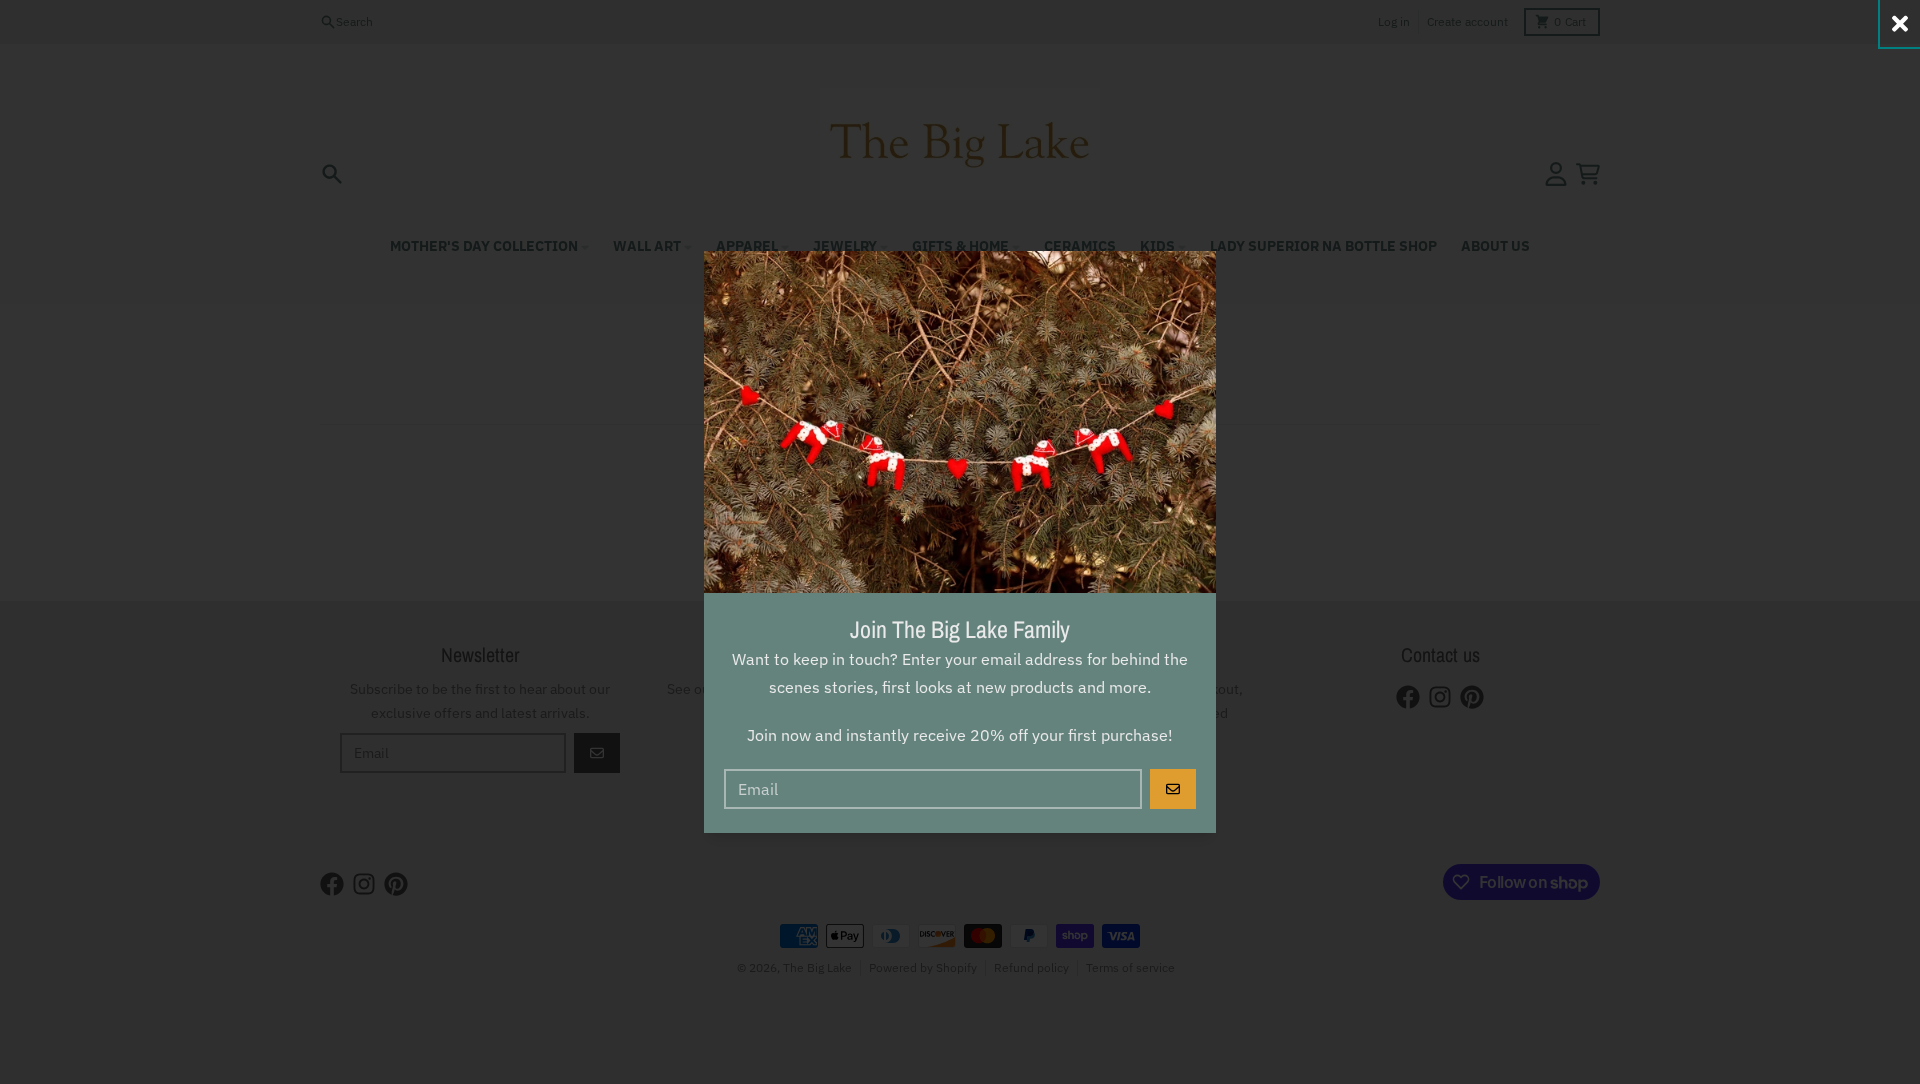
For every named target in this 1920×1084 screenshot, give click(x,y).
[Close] (1900, 23)
